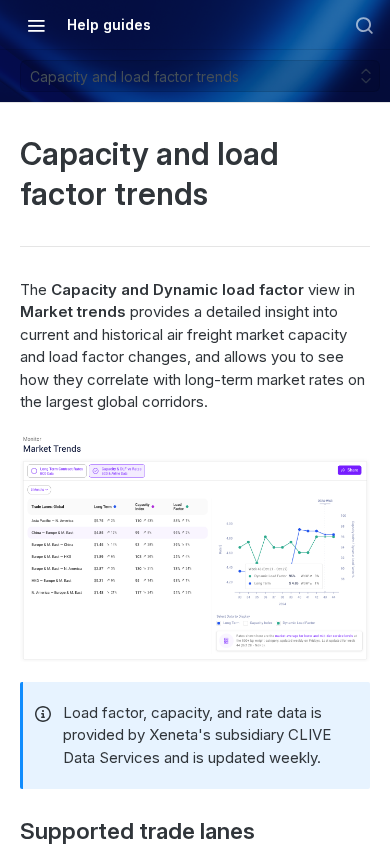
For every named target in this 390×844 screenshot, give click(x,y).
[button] (195, 548)
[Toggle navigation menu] (36, 25)
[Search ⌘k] (364, 25)
